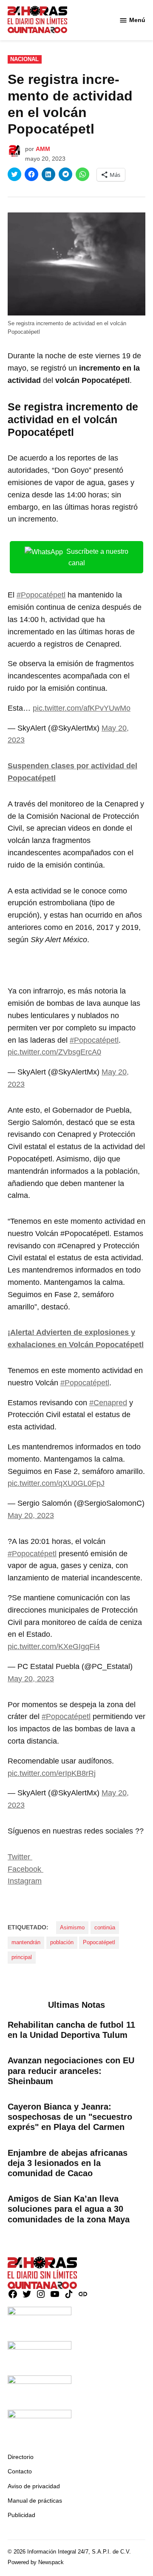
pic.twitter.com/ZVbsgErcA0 (54, 1052)
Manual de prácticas (35, 2501)
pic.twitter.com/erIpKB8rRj (52, 1773)
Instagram (25, 1881)
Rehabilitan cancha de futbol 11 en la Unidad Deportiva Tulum (71, 2030)
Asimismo (72, 1928)
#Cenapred (108, 1403)
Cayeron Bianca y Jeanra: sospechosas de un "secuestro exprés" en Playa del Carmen (70, 2117)
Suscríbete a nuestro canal (97, 557)
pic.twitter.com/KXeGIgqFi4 (54, 1647)
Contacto (20, 2471)
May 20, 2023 (31, 1515)
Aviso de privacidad (34, 2486)
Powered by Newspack (36, 2562)
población (62, 1942)
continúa (105, 1928)
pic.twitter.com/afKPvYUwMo (82, 708)
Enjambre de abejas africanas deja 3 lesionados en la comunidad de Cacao (68, 2163)
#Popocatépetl (41, 595)
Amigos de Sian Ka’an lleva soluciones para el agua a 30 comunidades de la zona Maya (69, 2209)
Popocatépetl (99, 1942)
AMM (43, 149)
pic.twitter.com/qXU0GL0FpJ (56, 1483)
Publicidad (21, 2515)
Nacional (24, 59)
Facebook (25, 1869)
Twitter (20, 1857)
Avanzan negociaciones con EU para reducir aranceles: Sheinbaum (71, 2071)
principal (22, 1957)
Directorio (21, 2457)
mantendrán (26, 1942)
